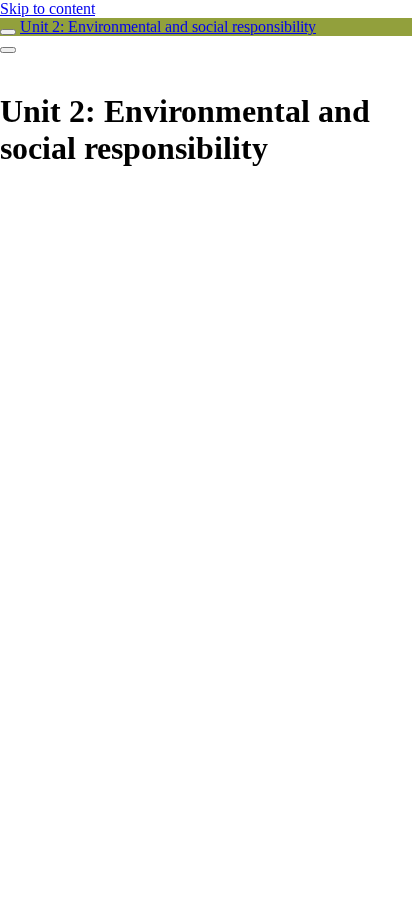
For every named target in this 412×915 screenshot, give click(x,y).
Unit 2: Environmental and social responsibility (168, 26)
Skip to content (47, 8)
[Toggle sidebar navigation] (8, 32)
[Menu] (8, 50)
